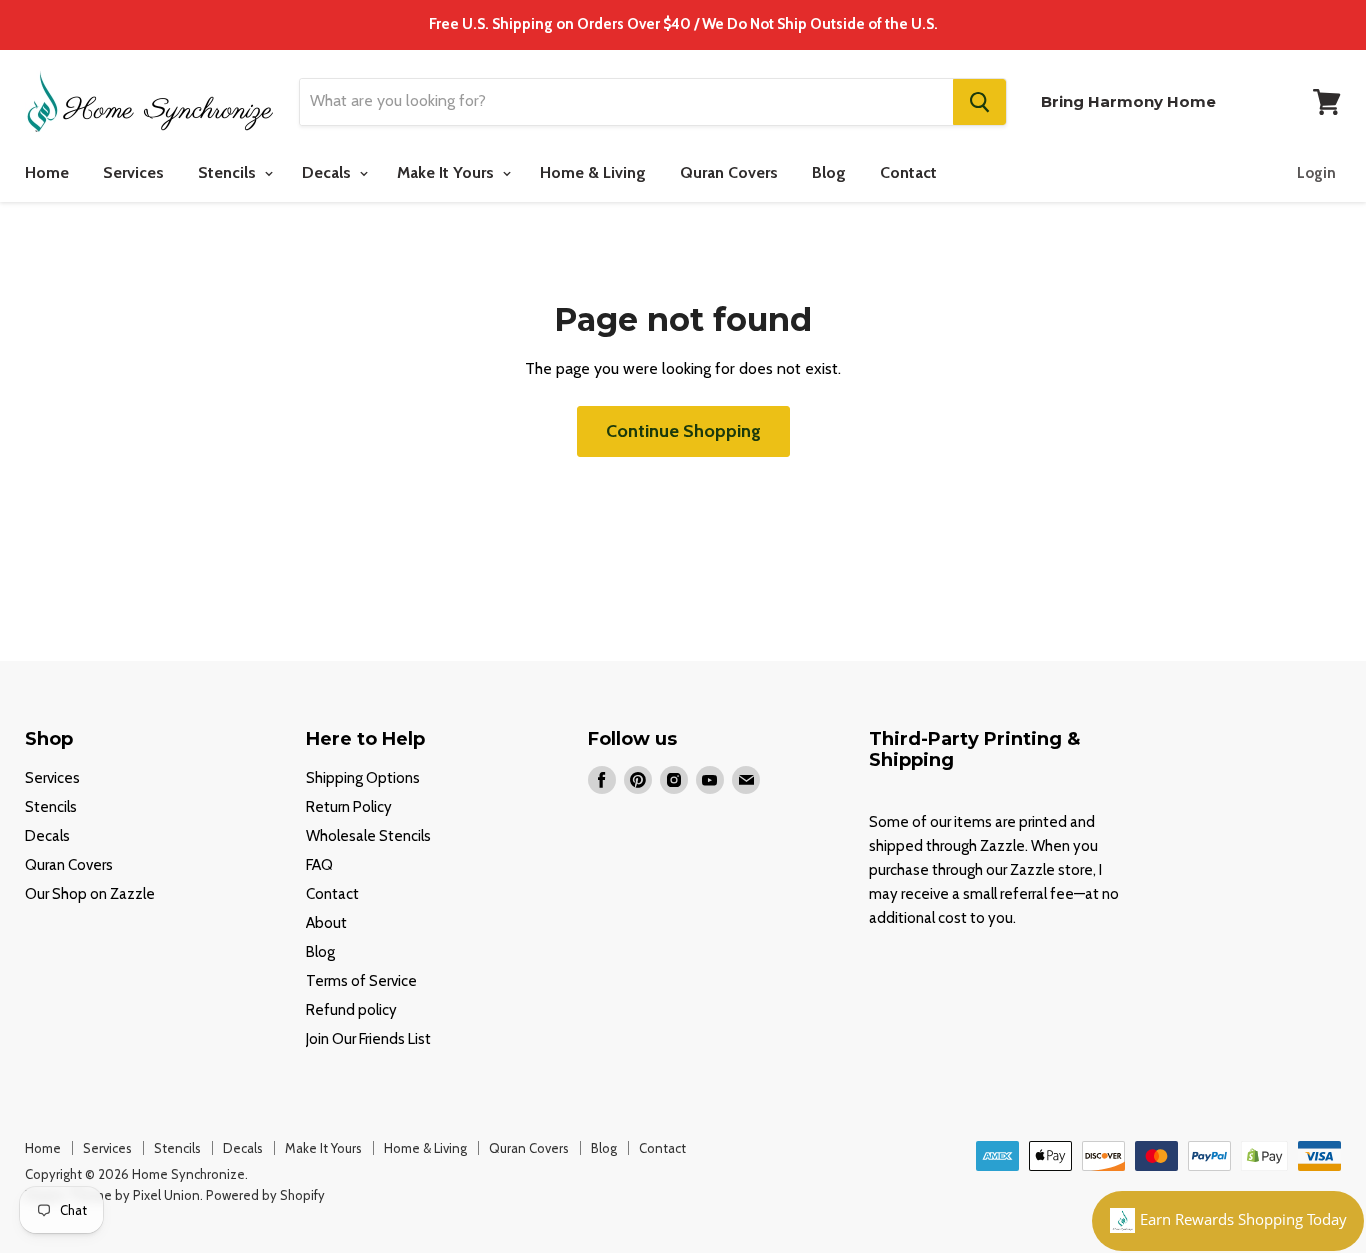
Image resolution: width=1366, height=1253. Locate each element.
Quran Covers (729, 172)
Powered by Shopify (265, 1195)
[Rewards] (1228, 1221)
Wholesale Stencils (368, 836)
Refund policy (351, 1010)
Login (1316, 173)
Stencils (229, 172)
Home (47, 172)
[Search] (979, 102)
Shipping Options (363, 778)
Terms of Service (361, 981)
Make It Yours (447, 172)
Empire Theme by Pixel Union (112, 1195)
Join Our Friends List (368, 1039)
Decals (328, 172)
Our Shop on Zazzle (90, 894)
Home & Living (593, 172)
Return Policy (349, 807)
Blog (829, 172)
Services (133, 172)
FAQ (319, 865)
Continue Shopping (683, 431)
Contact (908, 172)
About (326, 923)
